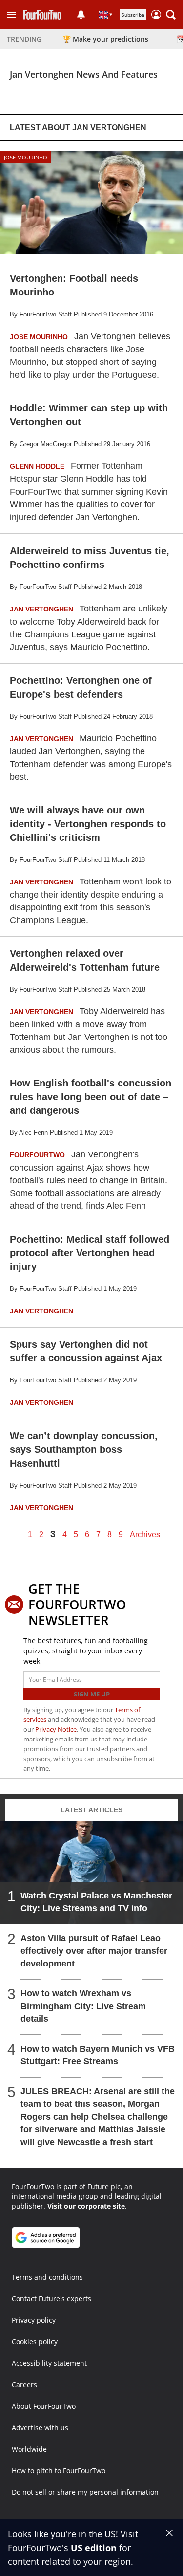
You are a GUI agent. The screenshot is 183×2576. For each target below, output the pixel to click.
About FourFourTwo (44, 2406)
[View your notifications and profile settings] (81, 15)
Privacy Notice (56, 1729)
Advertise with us (40, 2428)
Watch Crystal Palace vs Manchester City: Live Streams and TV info (96, 1902)
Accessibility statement (49, 2363)
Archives (145, 1535)
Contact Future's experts (51, 2298)
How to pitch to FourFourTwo (59, 2471)
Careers (24, 2384)
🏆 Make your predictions (105, 39)
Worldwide (29, 2449)
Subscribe (133, 15)
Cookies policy (35, 2341)
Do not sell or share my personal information (85, 2492)
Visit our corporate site (86, 2206)
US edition (94, 2548)
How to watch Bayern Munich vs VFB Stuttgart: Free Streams (98, 2055)
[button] (11, 15)
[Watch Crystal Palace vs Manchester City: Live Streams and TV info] (91, 1872)
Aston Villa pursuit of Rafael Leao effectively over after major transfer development (94, 1951)
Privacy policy (34, 2320)
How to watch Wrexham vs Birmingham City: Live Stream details (83, 2006)
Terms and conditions (47, 2277)
